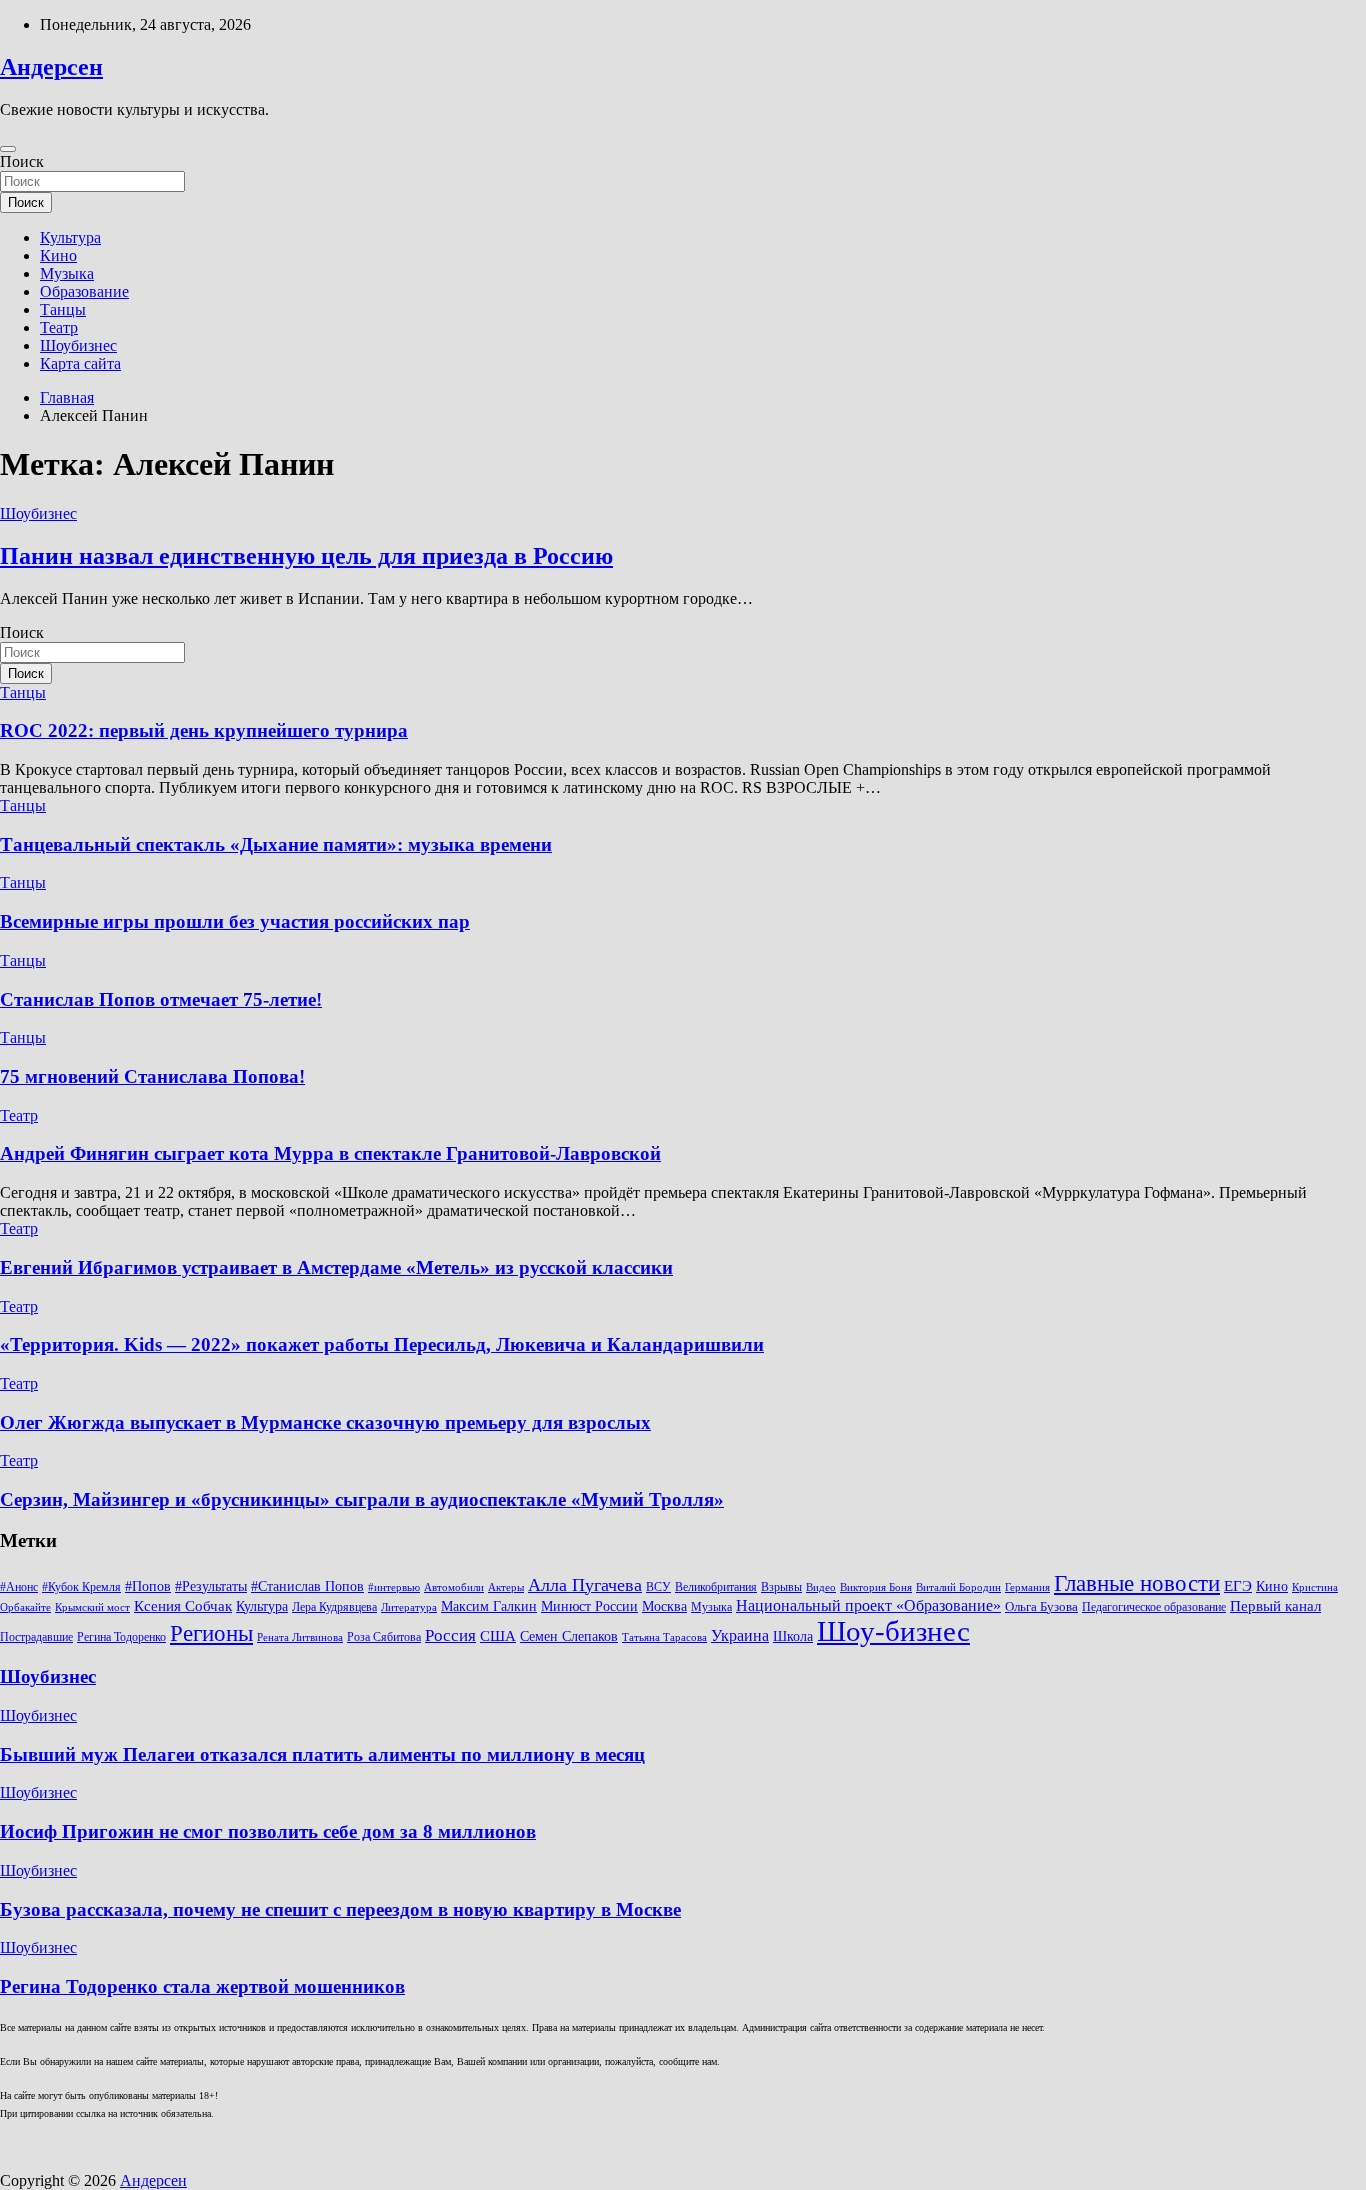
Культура (70, 237)
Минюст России (589, 1606)
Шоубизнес (78, 345)
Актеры (506, 1587)
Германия (1027, 1587)
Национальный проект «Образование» (868, 1605)
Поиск (22, 161)
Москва (664, 1606)
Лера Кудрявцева (334, 1607)
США (498, 1635)
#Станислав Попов (307, 1586)
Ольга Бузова (1041, 1607)
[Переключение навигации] (8, 149)
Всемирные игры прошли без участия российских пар (235, 921)
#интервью (394, 1587)
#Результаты (211, 1586)
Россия (450, 1635)
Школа (793, 1636)
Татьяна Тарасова (664, 1637)
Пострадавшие (36, 1637)
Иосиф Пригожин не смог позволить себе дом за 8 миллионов (268, 1831)
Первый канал (1275, 1606)
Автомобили (454, 1587)
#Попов (148, 1586)
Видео (821, 1587)
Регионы (211, 1633)
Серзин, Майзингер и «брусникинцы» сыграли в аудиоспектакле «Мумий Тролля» (362, 1499)
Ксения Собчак (183, 1605)
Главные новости (1137, 1583)
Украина (740, 1635)
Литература (409, 1607)
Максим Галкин (489, 1606)
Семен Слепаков (569, 1636)
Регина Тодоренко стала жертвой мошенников (202, 1986)
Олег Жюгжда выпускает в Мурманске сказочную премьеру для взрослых (325, 1422)
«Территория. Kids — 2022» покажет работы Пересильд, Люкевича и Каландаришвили (382, 1344)
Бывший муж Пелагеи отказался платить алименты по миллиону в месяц (322, 1754)
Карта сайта (80, 363)
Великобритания (716, 1587)
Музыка (67, 273)
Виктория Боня (876, 1587)
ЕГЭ (1238, 1585)
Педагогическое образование (1154, 1607)
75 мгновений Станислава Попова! (152, 1076)
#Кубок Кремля (81, 1587)
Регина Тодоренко (121, 1637)
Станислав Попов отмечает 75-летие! (161, 999)
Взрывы (781, 1587)
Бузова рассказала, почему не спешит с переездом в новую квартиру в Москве (340, 1909)
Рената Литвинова (300, 1637)
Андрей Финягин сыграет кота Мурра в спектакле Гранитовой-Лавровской (330, 1153)
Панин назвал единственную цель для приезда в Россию (306, 556)
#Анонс (19, 1587)
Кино (58, 255)
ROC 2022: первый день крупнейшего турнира (204, 730)
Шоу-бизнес (893, 1631)
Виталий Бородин (958, 1587)
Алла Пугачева (585, 1585)
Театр (59, 327)
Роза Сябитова (384, 1637)
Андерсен (51, 67)
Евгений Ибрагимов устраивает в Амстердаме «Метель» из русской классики (336, 1267)
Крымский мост (92, 1607)
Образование (84, 291)
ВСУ (658, 1587)
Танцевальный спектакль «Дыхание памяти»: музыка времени (276, 844)
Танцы (63, 309)
